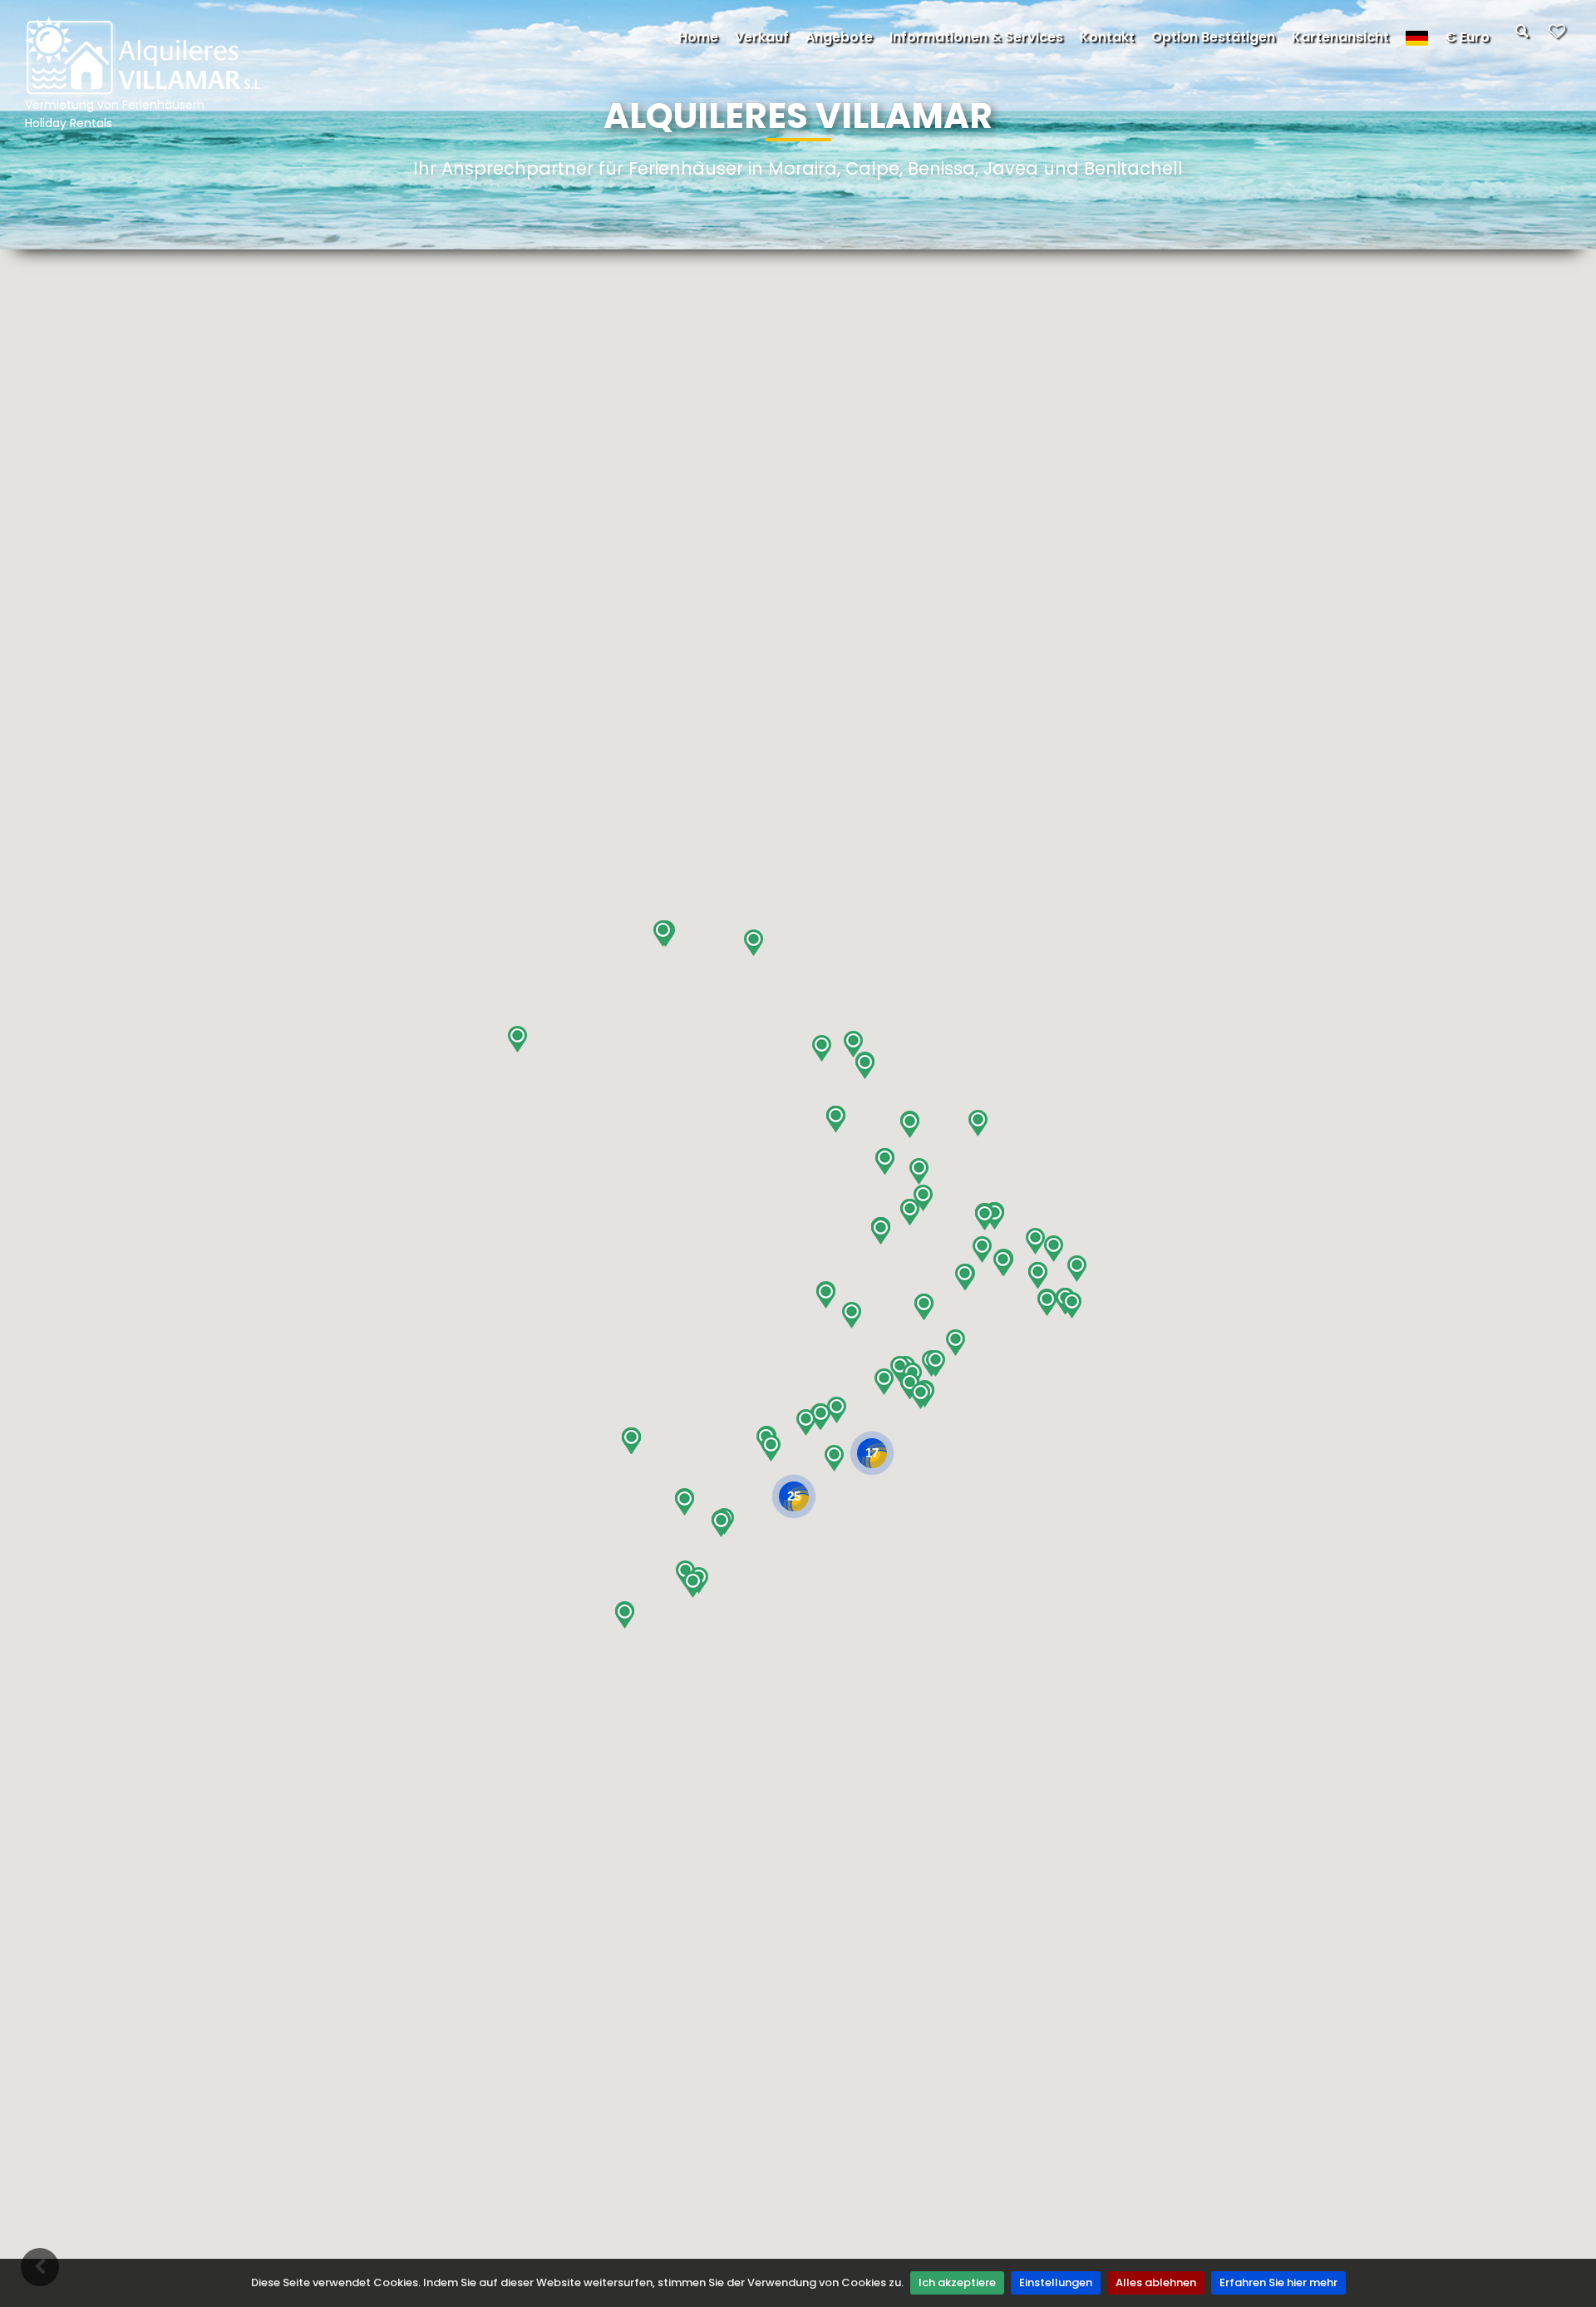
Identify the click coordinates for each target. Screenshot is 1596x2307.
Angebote (839, 37)
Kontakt (1107, 37)
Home (698, 37)
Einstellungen (1056, 2282)
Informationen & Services (976, 37)
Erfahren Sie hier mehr (1278, 2282)
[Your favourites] (1557, 36)
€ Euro (1467, 37)
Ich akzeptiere (957, 2282)
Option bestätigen (1213, 37)
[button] (625, 1615)
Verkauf (762, 37)
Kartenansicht (1340, 37)
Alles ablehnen (1156, 2282)
